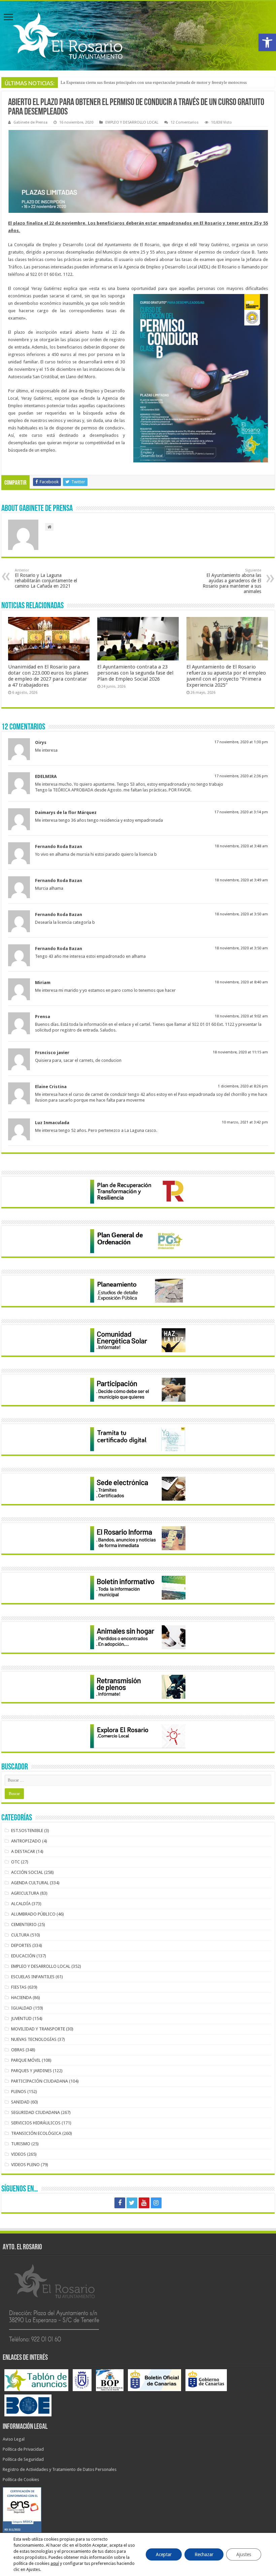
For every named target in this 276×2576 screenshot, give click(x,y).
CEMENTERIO (24, 1925)
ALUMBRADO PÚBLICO (33, 1914)
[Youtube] (144, 2203)
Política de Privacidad (23, 2449)
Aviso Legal (14, 2439)
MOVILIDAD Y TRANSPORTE (38, 2029)
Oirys (41, 742)
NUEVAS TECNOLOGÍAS (34, 2039)
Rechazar (204, 2554)
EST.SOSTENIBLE (27, 1831)
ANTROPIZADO (26, 1841)
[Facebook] (120, 2203)
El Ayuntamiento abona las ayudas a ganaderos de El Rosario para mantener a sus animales (232, 581)
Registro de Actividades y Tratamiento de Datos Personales (60, 2469)
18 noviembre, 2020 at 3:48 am (241, 846)
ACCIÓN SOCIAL (27, 1872)
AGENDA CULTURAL (30, 1883)
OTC (15, 1862)
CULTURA (20, 1935)
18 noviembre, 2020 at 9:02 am (241, 1016)
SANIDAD (20, 2102)
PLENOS (19, 2092)
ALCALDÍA (21, 1904)
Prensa (43, 1017)
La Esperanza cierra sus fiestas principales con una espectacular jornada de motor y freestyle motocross (154, 82)
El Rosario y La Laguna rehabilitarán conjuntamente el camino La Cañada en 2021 (46, 578)
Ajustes (244, 2554)
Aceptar (164, 2554)
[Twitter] (132, 2203)
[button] (267, 42)
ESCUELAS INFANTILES (33, 1977)
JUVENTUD (21, 2018)
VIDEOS (19, 2154)
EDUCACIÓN (23, 1956)
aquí (55, 2563)
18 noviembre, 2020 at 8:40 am (241, 982)
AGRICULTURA (25, 1893)
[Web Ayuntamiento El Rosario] (138, 36)
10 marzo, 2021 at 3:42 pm (245, 1122)
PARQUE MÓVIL (26, 2060)
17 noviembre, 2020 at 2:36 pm (241, 776)
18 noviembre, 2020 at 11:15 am (240, 1052)
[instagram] (156, 2203)
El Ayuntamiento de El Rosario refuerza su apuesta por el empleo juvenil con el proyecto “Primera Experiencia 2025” (226, 676)
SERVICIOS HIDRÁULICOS (36, 2123)
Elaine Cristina (51, 1087)
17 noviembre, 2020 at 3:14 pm (241, 812)
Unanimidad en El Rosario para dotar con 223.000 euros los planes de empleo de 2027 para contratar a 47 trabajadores (48, 676)
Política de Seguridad (23, 2459)
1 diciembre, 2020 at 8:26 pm (243, 1086)
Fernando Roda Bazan (59, 846)
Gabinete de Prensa (30, 122)
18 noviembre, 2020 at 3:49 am (241, 880)
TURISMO (21, 2144)
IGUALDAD (22, 2008)
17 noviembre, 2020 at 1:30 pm (241, 742)
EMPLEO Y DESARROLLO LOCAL (132, 122)
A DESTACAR (23, 1851)
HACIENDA (21, 1998)
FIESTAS (19, 1987)
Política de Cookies (21, 2480)
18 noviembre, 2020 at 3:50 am (241, 914)
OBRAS (18, 2050)
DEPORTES (21, 1945)
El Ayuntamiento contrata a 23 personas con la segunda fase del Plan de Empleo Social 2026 (135, 673)
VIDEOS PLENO (25, 2165)
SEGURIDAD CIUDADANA (36, 2112)
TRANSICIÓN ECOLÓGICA (36, 2133)
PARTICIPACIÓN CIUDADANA (40, 2081)
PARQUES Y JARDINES (31, 2071)
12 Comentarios (185, 122)
